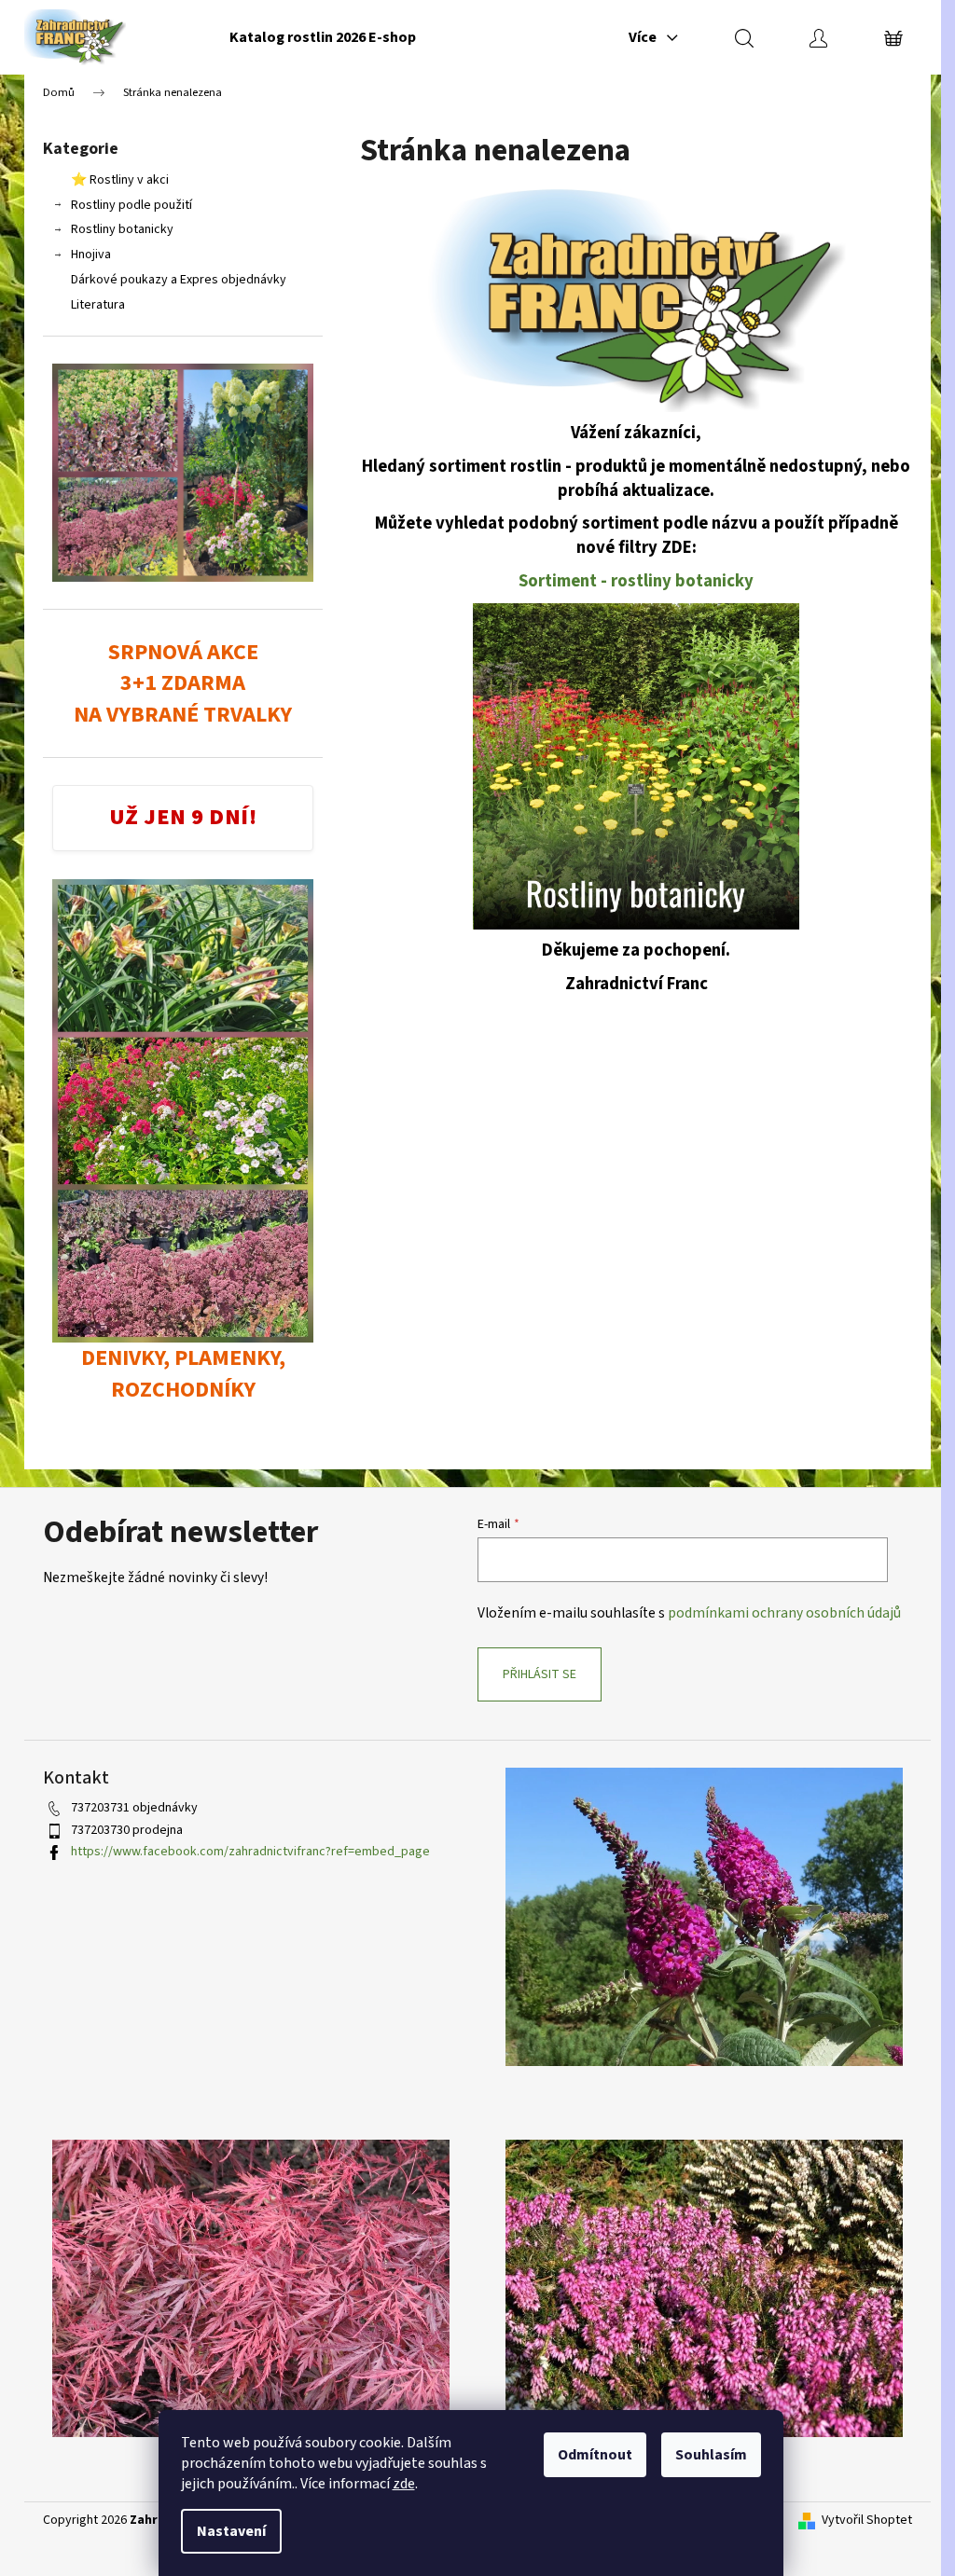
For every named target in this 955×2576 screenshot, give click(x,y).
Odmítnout (595, 2455)
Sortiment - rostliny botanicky (636, 581)
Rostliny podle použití (131, 205)
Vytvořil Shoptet (867, 2521)
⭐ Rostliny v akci (120, 180)
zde (404, 2484)
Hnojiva (91, 255)
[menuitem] (323, 37)
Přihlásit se (540, 1674)
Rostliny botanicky (122, 229)
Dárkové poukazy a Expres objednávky (179, 280)
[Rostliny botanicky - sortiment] (636, 765)
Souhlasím (711, 2455)
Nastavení (231, 2531)
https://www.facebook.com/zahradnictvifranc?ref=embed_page (250, 1852)
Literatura (98, 305)
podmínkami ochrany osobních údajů (784, 1613)
